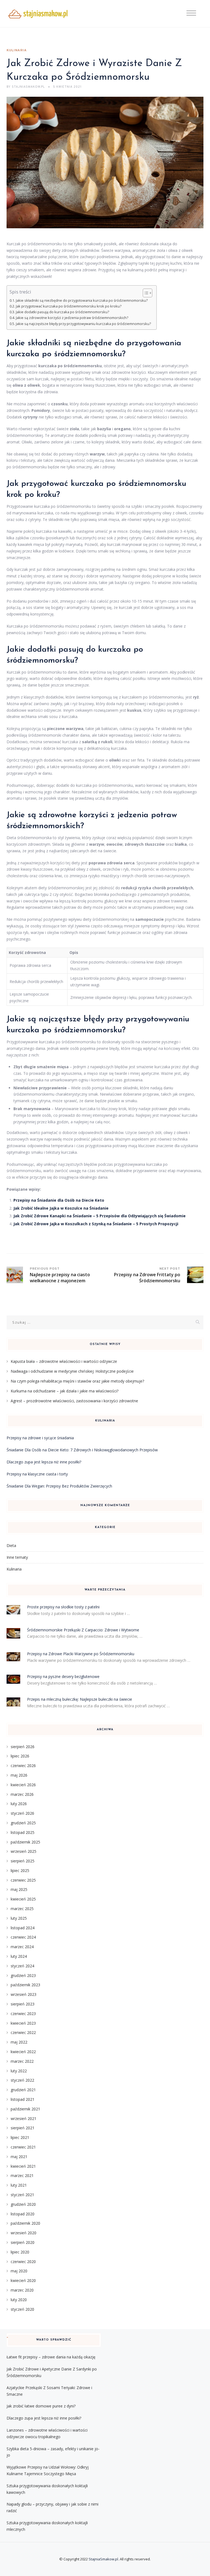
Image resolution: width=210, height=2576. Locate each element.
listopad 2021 (23, 2099)
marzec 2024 (22, 1947)
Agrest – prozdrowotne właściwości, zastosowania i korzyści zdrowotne (74, 1401)
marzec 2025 (22, 1909)
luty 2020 (19, 2300)
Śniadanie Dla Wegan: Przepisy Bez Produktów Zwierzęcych (59, 1486)
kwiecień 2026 (23, 1785)
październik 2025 (25, 1842)
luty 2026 (19, 1804)
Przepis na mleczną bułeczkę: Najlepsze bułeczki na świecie (80, 1699)
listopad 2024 (23, 1928)
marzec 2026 (22, 1794)
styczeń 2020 (22, 2309)
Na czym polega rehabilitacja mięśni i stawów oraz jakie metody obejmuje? (77, 1381)
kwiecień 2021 (23, 2166)
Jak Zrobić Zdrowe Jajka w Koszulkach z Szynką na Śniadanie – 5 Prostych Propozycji (96, 1224)
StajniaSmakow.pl (103, 2559)
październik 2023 (25, 1985)
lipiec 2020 (20, 2252)
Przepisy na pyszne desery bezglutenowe (63, 1676)
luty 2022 (19, 2071)
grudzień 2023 (23, 1975)
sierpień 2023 (23, 2004)
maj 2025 (19, 1889)
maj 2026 (19, 1775)
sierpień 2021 (23, 2128)
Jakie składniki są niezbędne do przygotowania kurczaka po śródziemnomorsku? (82, 300)
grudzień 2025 (23, 1823)
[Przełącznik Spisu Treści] (145, 293)
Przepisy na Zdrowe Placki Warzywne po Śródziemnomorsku (81, 1654)
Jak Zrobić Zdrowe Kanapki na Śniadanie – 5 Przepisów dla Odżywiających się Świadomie (100, 1216)
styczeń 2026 (22, 1813)
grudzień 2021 (23, 2090)
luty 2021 (19, 2185)
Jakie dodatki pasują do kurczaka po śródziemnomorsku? (62, 312)
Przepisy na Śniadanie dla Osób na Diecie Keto (59, 1200)
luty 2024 (19, 1956)
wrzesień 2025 (24, 1851)
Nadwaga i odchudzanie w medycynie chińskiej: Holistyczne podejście (72, 1371)
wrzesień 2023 (24, 1994)
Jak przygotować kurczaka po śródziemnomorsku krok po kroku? (69, 306)
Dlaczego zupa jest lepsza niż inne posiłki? (44, 1462)
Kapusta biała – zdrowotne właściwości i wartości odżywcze (64, 1361)
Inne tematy (17, 1557)
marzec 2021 (22, 2175)
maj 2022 (19, 2042)
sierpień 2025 (23, 1861)
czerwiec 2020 (23, 2262)
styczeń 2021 (22, 2195)
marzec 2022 (22, 2061)
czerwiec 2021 (23, 2147)
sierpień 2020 (23, 2242)
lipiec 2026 (20, 1756)
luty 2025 (19, 1918)
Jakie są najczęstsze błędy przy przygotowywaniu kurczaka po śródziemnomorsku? (83, 324)
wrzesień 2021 (24, 2118)
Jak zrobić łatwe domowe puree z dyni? (41, 2406)
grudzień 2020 (23, 2204)
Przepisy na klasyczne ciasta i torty (37, 1474)
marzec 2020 (22, 2290)
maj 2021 (19, 2157)
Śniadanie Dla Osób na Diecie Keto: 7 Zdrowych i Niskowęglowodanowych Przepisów (82, 1450)
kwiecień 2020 (23, 2280)
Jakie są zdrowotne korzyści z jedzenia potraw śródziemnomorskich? (72, 318)
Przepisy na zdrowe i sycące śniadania (40, 1438)
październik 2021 (25, 2109)
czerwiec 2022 (23, 2032)
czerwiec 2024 (23, 1937)
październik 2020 (25, 2223)
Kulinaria (17, 50)
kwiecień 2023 (23, 2023)
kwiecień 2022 (23, 2052)
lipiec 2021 (20, 2137)
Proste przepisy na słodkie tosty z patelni (63, 1607)
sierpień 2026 (23, 1747)
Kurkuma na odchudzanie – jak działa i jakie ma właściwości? (65, 1391)
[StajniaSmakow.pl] (38, 14)
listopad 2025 (23, 1832)
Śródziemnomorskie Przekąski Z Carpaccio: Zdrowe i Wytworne (83, 1630)
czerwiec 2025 (23, 1880)
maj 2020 (19, 2271)
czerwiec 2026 (23, 1766)
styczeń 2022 (22, 2080)
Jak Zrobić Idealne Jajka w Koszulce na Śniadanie (61, 1208)
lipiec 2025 (20, 1870)
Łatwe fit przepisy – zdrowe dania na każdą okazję (51, 2357)
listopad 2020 (23, 2214)
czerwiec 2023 (23, 2014)
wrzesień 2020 (24, 2233)
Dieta (11, 1545)
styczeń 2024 (22, 1966)
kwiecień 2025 (23, 1899)
